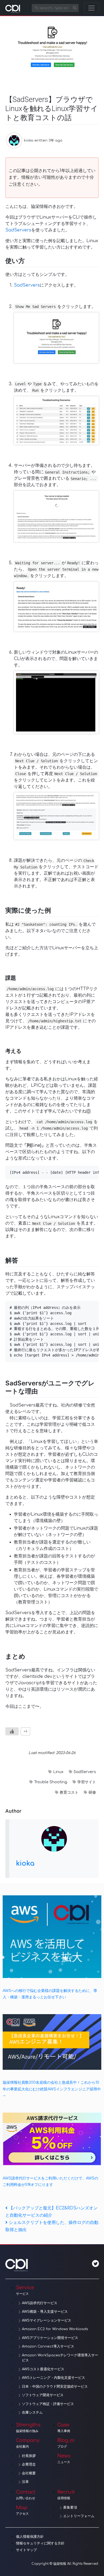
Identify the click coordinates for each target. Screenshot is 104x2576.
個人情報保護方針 (30, 2537)
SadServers (18, 230)
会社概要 (29, 2473)
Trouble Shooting (51, 1782)
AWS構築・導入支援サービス (45, 2312)
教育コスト (69, 1792)
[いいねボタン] (12, 1731)
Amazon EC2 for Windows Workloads (55, 2329)
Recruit (66, 2495)
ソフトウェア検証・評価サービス (48, 2404)
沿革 (25, 2482)
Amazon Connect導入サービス (48, 2346)
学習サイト (87, 1782)
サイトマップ (26, 2550)
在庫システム (32, 2413)
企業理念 (29, 2464)
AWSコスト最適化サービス (43, 2369)
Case (64, 2428)
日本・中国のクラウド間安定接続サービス (55, 2387)
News (64, 2459)
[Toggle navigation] (91, 8)
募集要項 (70, 2508)
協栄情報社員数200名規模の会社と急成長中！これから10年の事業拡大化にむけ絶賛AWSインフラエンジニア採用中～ (52, 2089)
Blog (63, 2443)
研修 (92, 1792)
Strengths (28, 2428)
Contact (26, 2495)
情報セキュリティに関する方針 (40, 2543)
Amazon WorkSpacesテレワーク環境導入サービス (60, 2358)
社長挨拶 (29, 2456)
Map (22, 2510)
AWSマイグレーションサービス (47, 2320)
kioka (29, 140)
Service (25, 2290)
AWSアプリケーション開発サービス (50, 2338)
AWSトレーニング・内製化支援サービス (53, 2378)
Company (28, 2443)
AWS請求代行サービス (40, 2303)
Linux (58, 1772)
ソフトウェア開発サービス (43, 2395)
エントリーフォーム (79, 2516)
